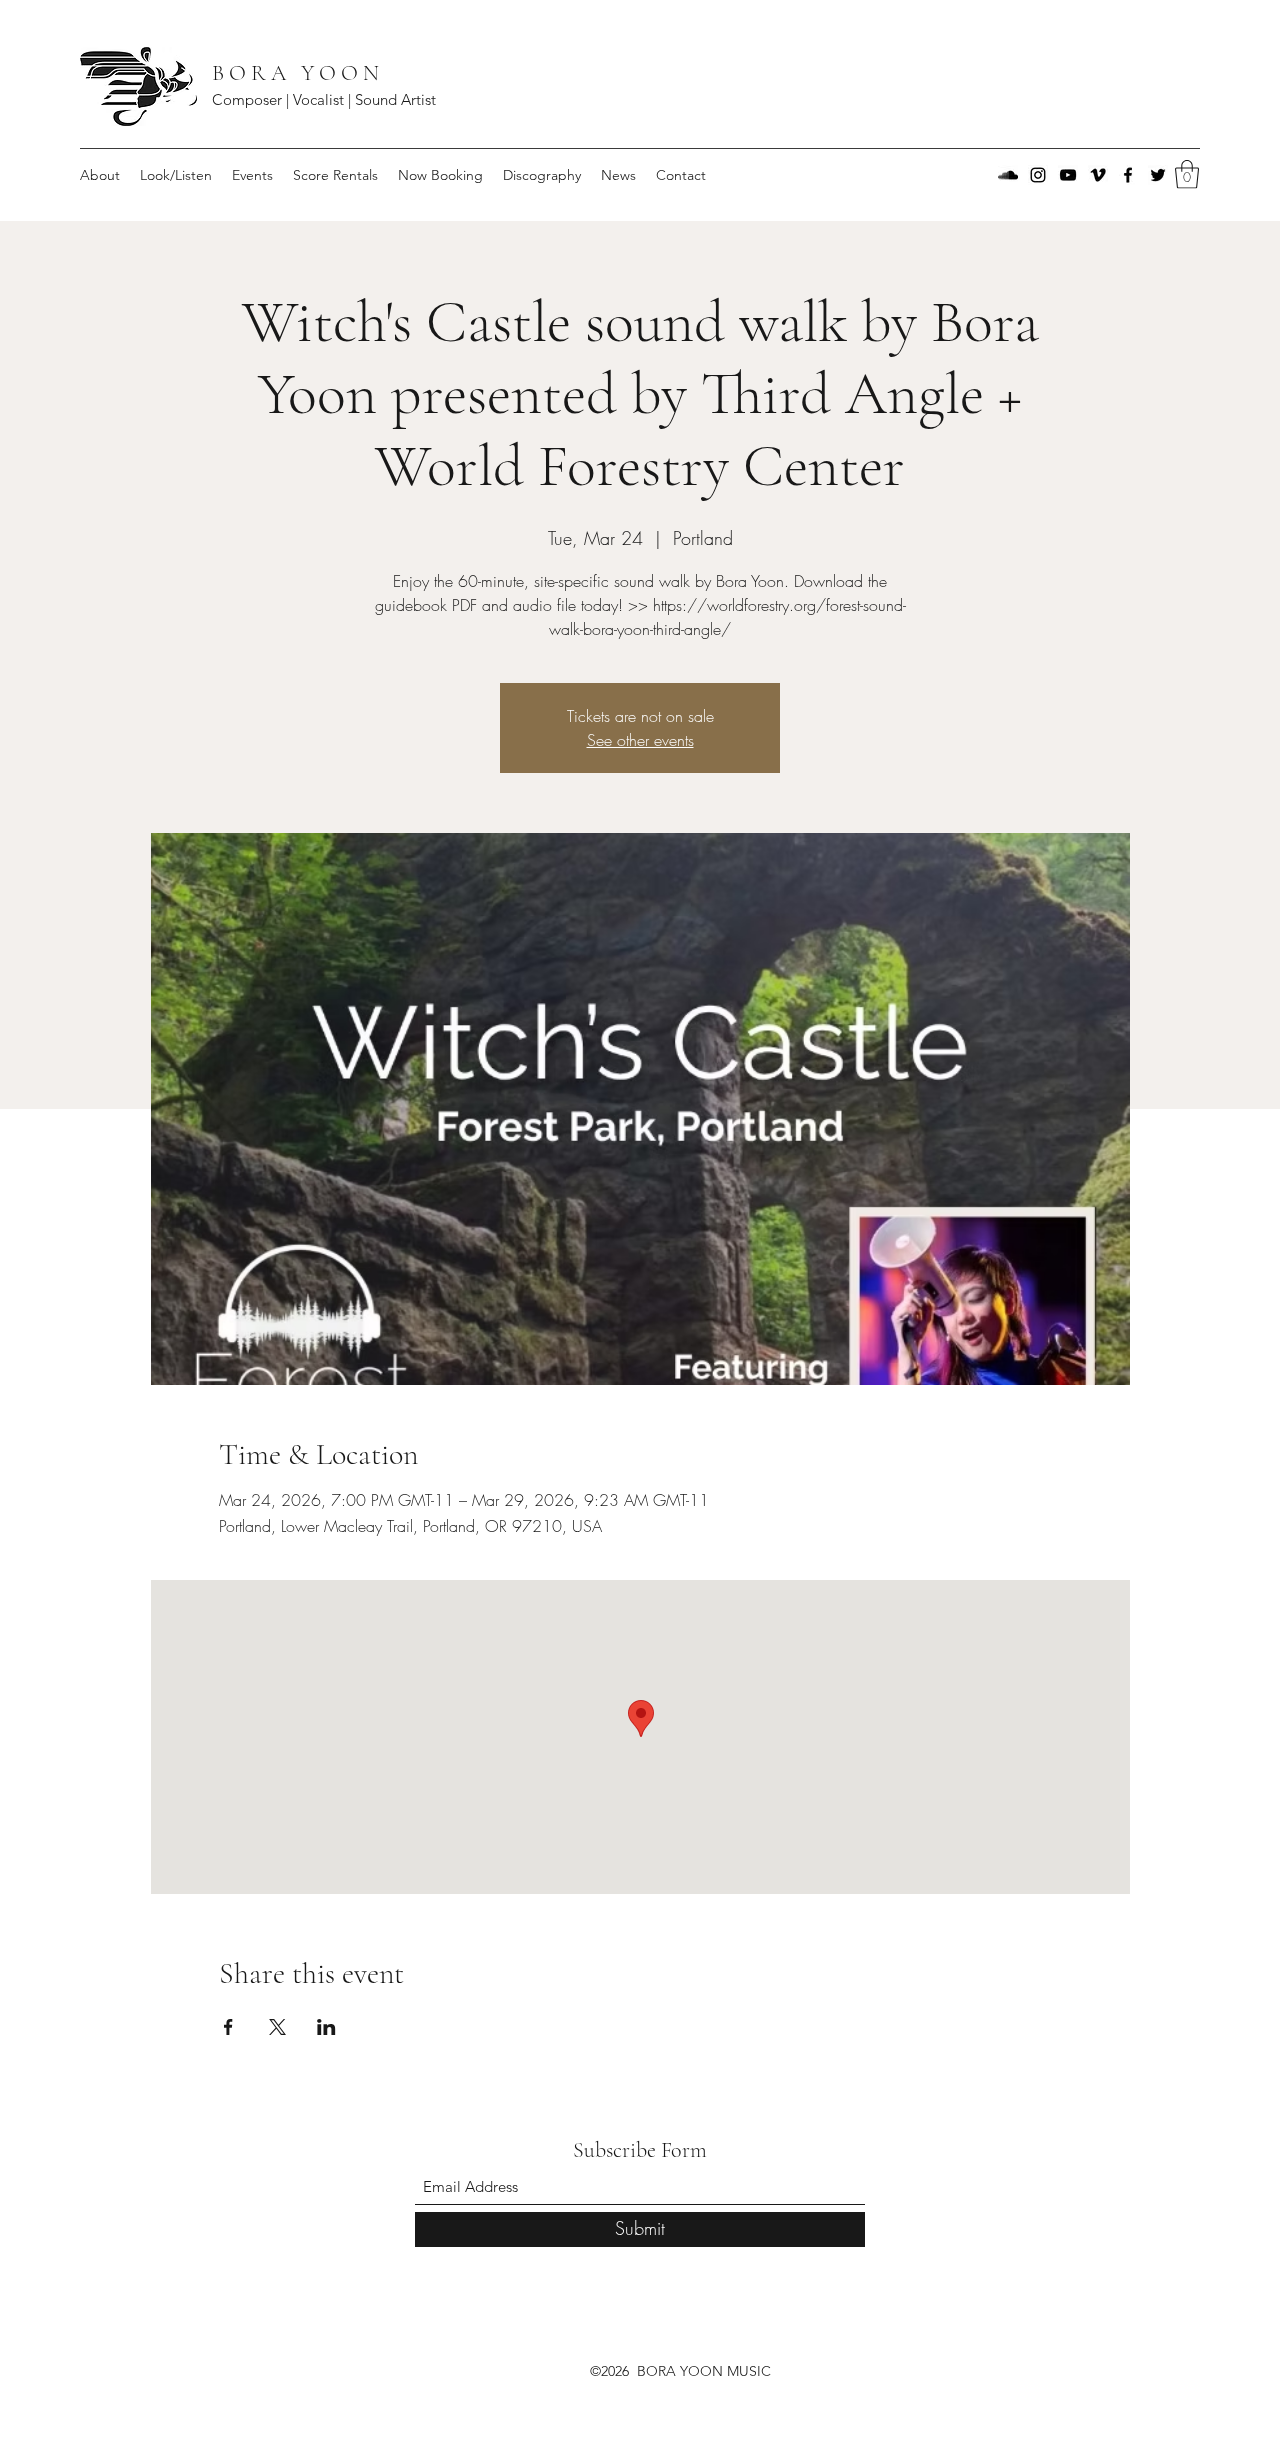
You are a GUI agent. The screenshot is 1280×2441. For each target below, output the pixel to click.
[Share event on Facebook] (228, 2027)
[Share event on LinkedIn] (326, 2027)
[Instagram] (1038, 175)
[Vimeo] (1098, 175)
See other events (640, 740)
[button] (1187, 174)
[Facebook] (1128, 175)
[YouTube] (1068, 175)
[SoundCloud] (1008, 175)
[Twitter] (1158, 175)
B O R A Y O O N (298, 73)
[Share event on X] (277, 2027)
